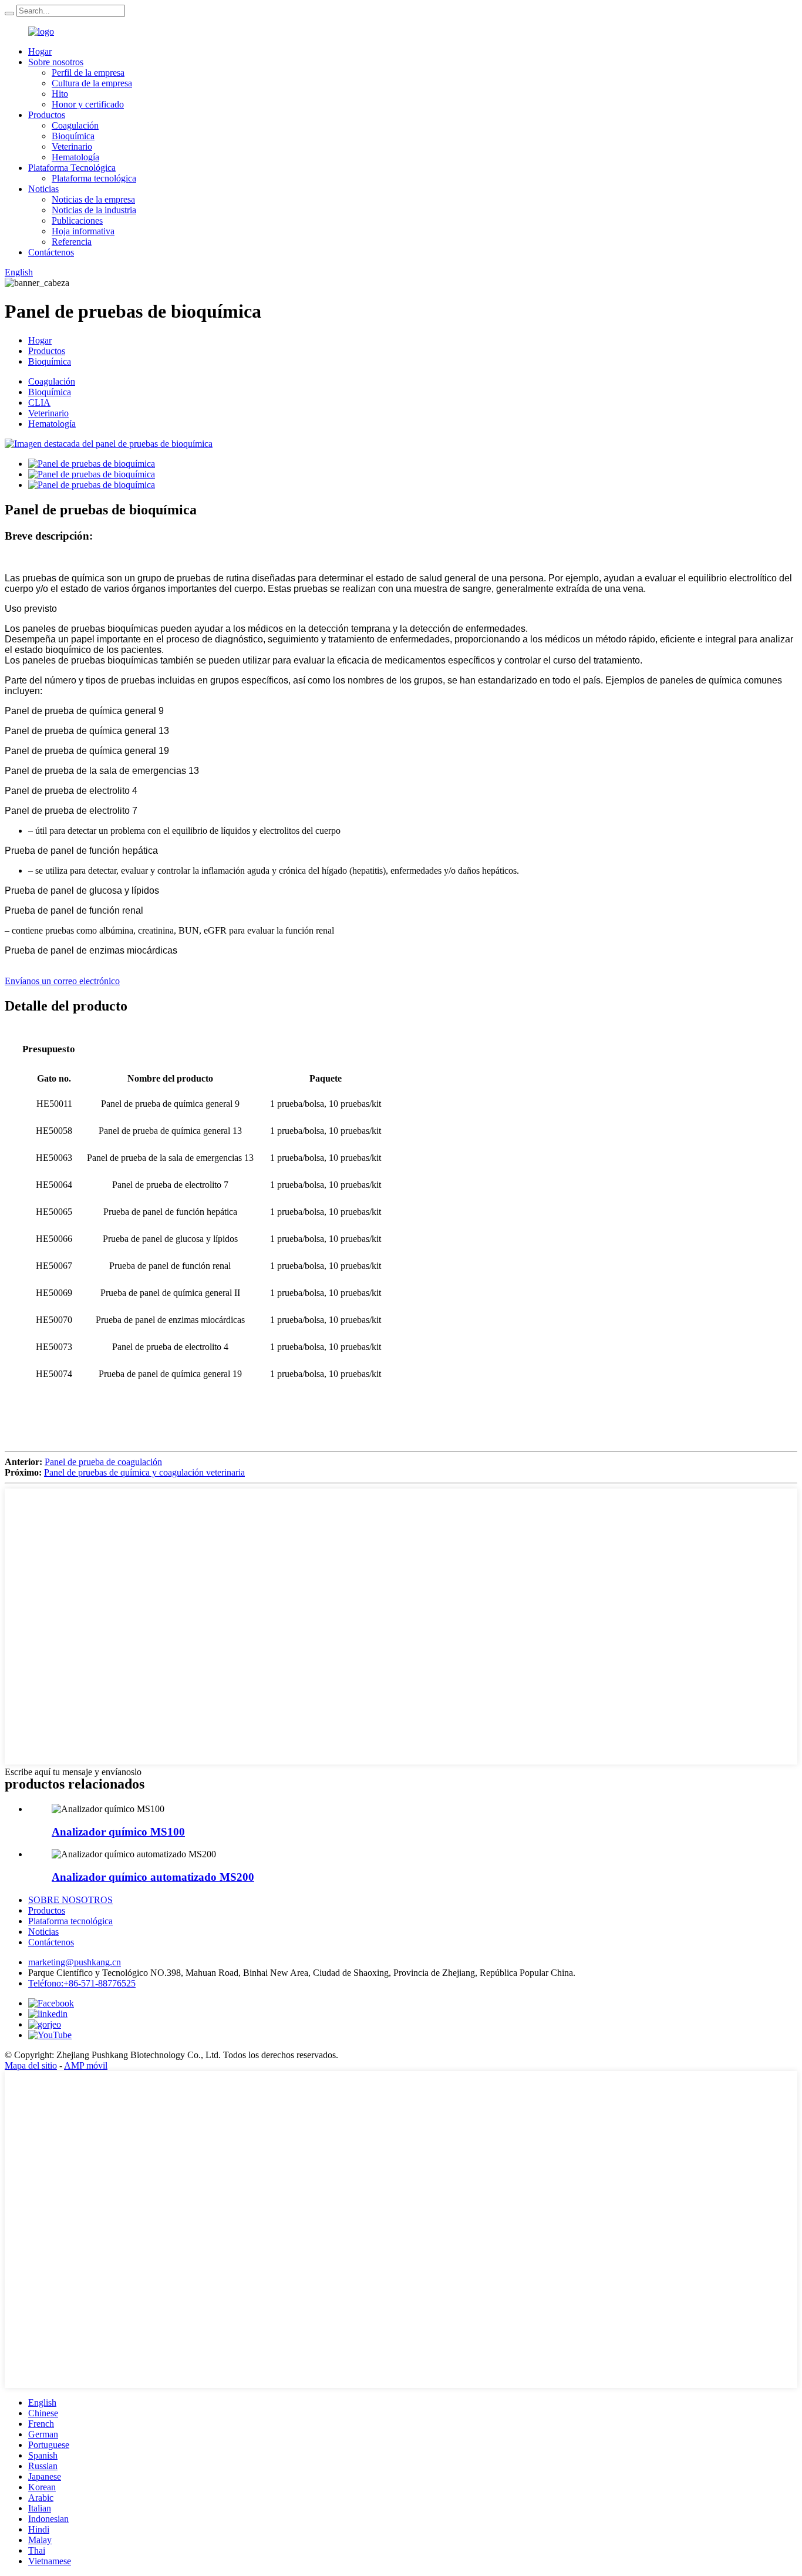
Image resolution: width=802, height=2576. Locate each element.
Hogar (40, 51)
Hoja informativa (83, 231)
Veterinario (72, 147)
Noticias (43, 189)
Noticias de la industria (94, 210)
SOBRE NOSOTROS (70, 1900)
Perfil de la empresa (88, 73)
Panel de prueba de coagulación (103, 1462)
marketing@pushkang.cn (75, 1962)
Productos (47, 115)
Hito (60, 94)
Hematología (75, 157)
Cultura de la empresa (92, 83)
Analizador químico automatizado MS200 (153, 1877)
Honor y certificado (88, 104)
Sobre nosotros (56, 62)
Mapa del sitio (31, 2065)
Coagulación (75, 125)
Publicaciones (77, 220)
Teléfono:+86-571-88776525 (82, 1983)
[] (9, 14)
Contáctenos (51, 252)
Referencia (72, 242)
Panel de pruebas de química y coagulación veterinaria (144, 1472)
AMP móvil (86, 2065)
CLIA (39, 403)
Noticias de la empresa (93, 199)
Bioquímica (73, 136)
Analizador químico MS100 (118, 1832)
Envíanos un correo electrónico (62, 981)
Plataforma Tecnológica (72, 168)
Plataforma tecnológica (94, 178)
